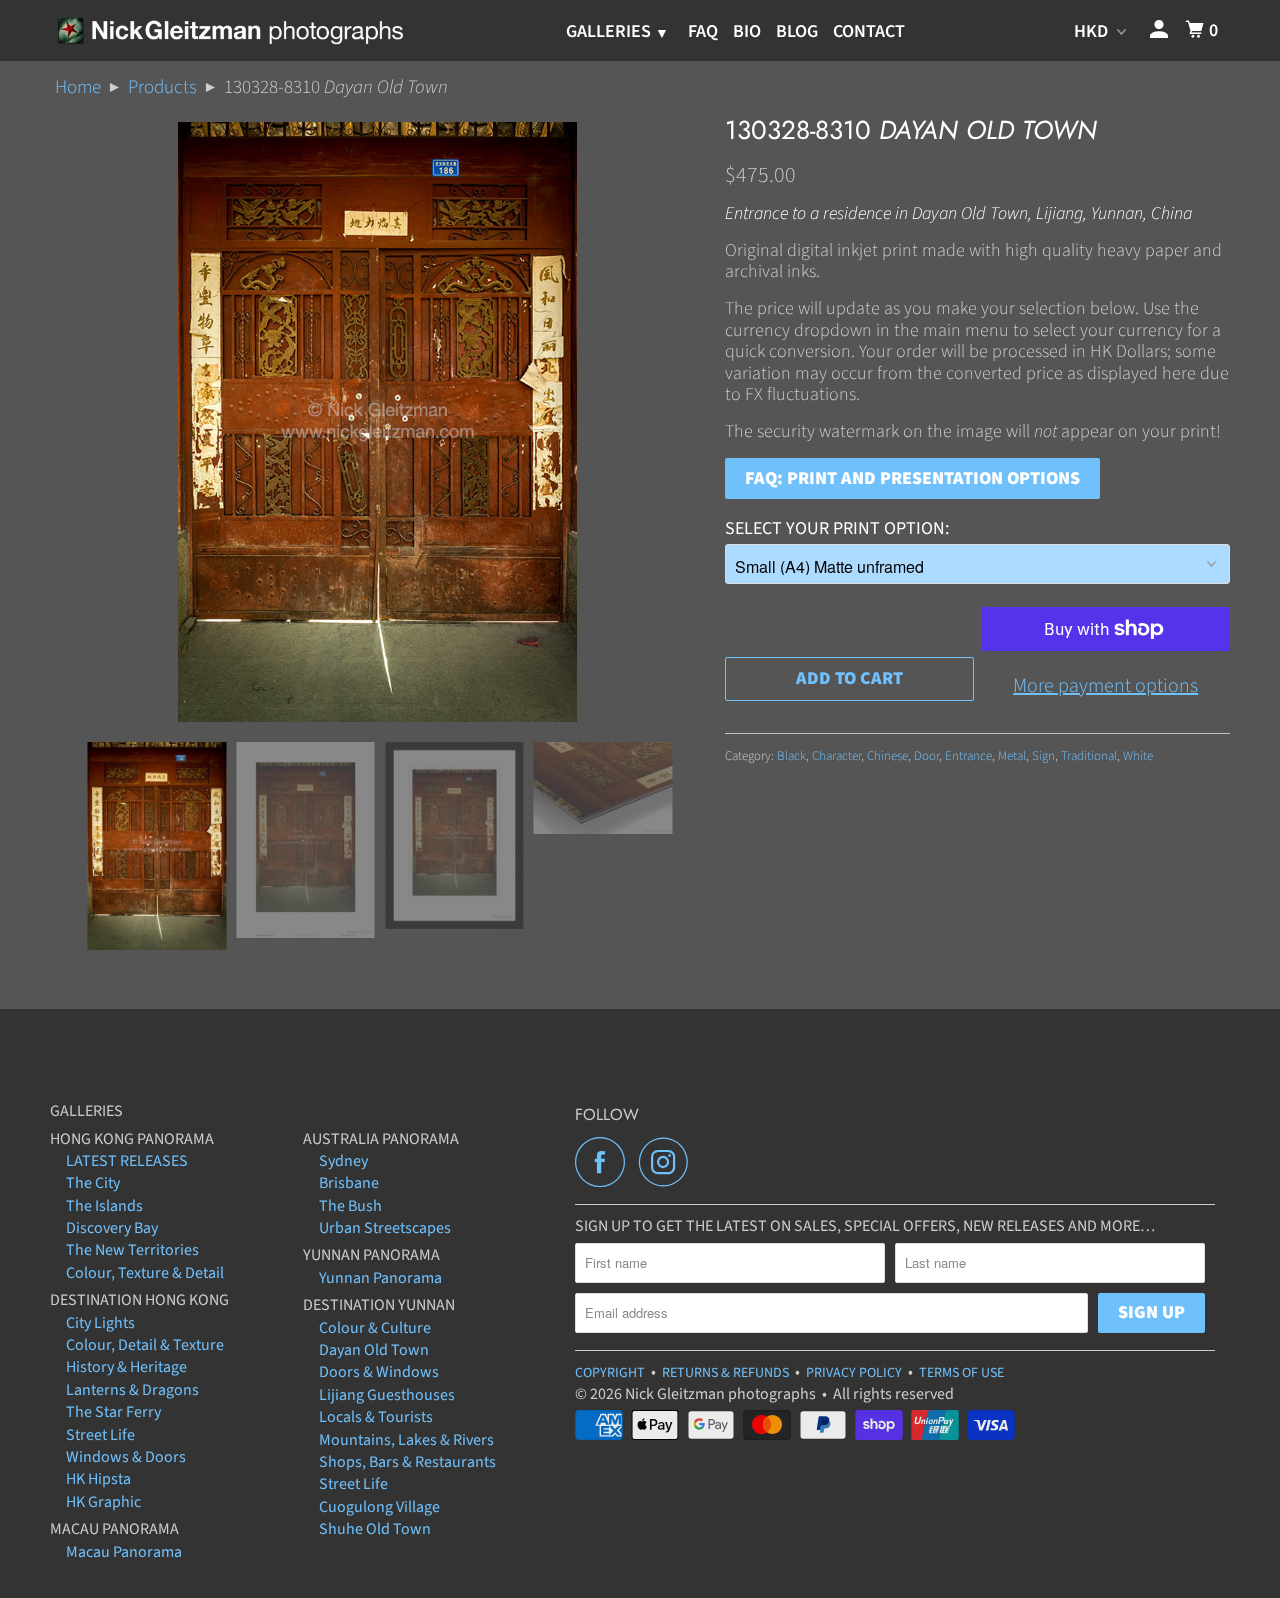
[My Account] (1161, 30)
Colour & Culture (375, 1328)
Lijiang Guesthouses (387, 1395)
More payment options (1105, 686)
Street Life (100, 1435)
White (1138, 756)
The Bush (350, 1206)
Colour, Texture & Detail (145, 1273)
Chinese (887, 756)
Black (791, 756)
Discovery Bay (112, 1228)
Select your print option (835, 528)
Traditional (1089, 756)
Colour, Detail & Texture (145, 1345)
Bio (747, 31)
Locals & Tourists (376, 1417)
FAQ (703, 31)
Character (836, 756)
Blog (797, 31)
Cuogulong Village (379, 1507)
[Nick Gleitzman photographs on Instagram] (669, 1162)
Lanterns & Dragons (132, 1390)
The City (93, 1183)
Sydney (343, 1161)
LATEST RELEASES (127, 1161)
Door (926, 756)
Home (78, 87)
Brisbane (349, 1183)
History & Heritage (126, 1367)
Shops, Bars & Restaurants (407, 1462)
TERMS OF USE (961, 1373)
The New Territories (132, 1250)
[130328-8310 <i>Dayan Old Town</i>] (377, 422)
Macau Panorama (124, 1552)
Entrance (968, 756)
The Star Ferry (113, 1412)
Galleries (610, 31)
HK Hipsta (98, 1479)
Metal (1012, 756)
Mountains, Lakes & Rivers (406, 1440)
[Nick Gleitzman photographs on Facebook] (605, 1162)
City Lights (100, 1323)
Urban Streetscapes (385, 1228)
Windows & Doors (126, 1457)
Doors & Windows (379, 1372)
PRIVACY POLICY (854, 1373)
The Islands (104, 1206)
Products (162, 87)
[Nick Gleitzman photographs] (229, 30)
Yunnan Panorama (380, 1278)
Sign (1043, 756)
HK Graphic (103, 1502)
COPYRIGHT (610, 1373)
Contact (869, 31)
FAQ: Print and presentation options (912, 478)
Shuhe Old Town (375, 1529)
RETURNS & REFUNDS (725, 1373)
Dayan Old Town (374, 1350)
